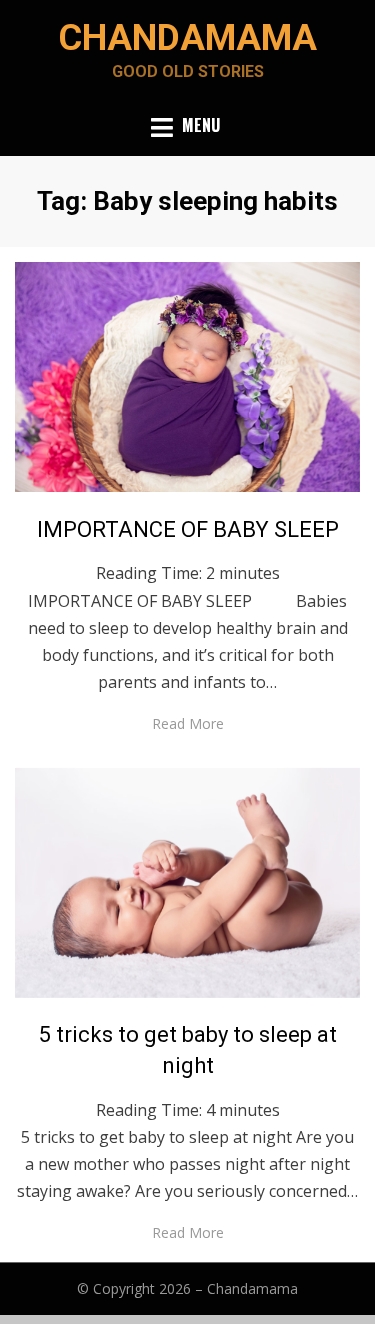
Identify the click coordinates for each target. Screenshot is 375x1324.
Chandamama (187, 38)
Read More (188, 723)
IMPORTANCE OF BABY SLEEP (188, 529)
